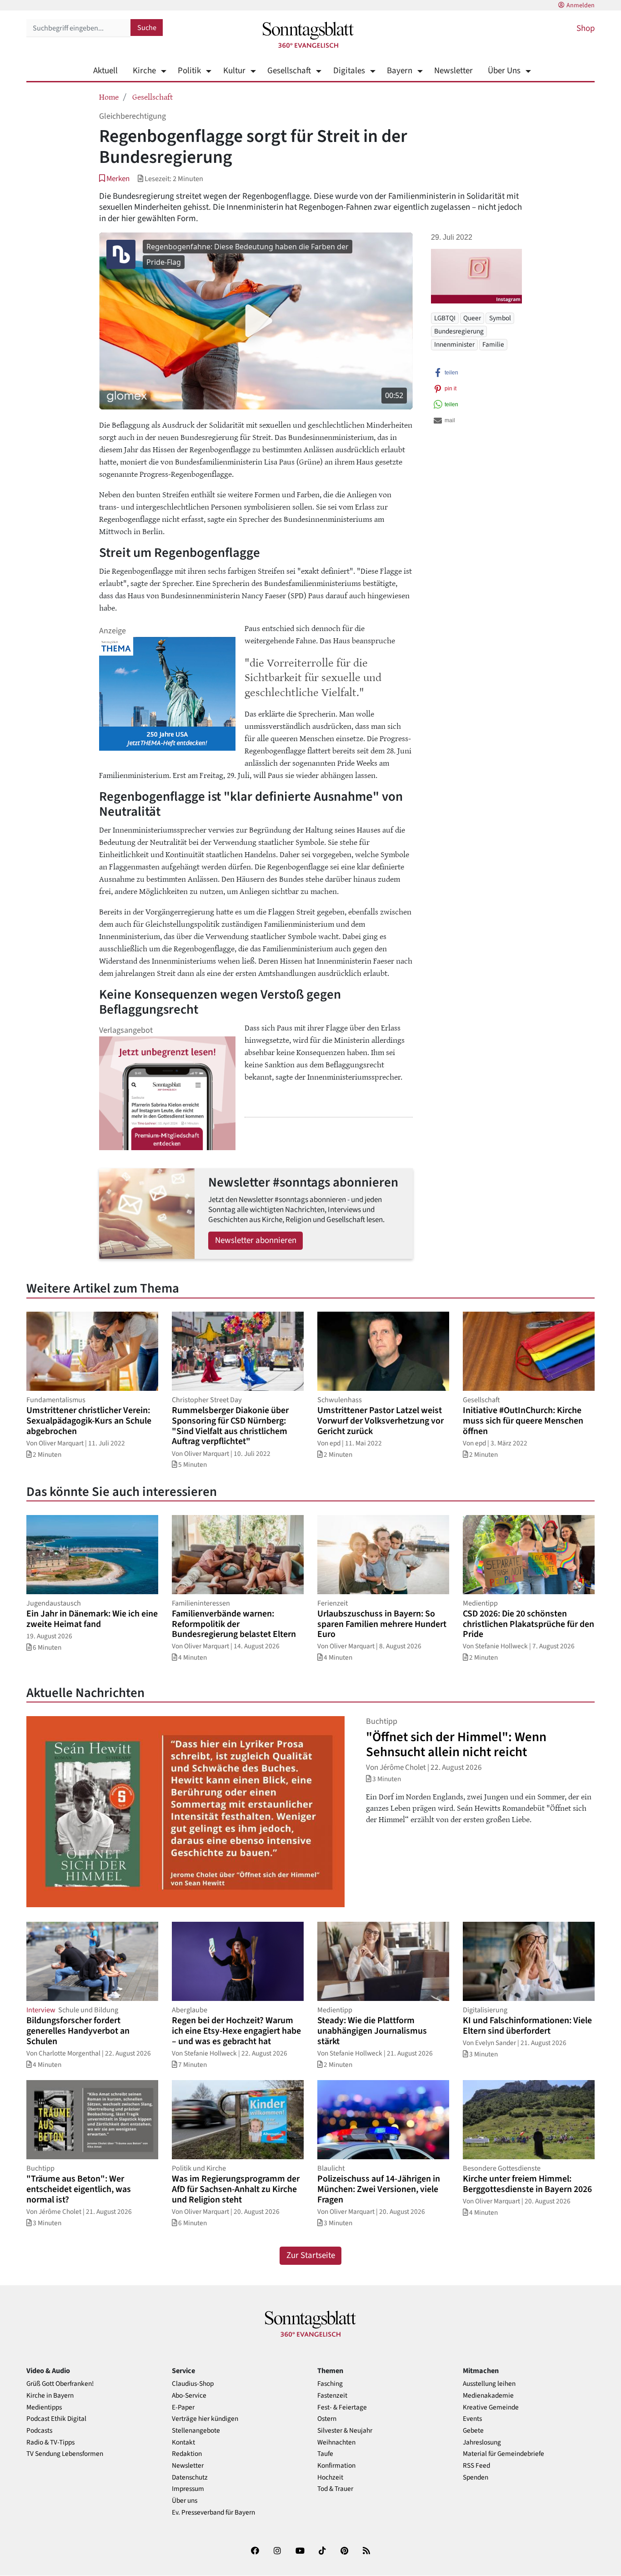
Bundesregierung (459, 331)
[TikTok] (322, 2553)
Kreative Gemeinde (491, 2407)
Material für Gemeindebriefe (503, 2454)
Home (109, 96)
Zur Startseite (311, 2255)
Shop (586, 28)
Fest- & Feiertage (342, 2407)
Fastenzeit (332, 2396)
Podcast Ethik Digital (56, 2419)
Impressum (188, 2489)
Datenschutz (190, 2478)
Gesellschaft (289, 71)
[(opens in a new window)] (255, 2553)
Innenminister (454, 344)
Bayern (400, 71)
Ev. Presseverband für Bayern (213, 2513)
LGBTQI (445, 318)
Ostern (327, 2419)
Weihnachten (336, 2442)
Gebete (473, 2431)
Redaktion (187, 2454)
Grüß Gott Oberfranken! (60, 2384)
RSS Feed (476, 2466)
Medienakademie (488, 2396)
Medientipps (44, 2407)
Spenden (476, 2478)
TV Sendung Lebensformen (65, 2454)
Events (472, 2419)
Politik (189, 71)
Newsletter (453, 71)
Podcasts (39, 2431)
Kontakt (183, 2442)
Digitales (349, 71)
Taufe (325, 2454)
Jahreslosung (482, 2442)
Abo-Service (189, 2396)
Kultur (234, 71)
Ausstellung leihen (489, 2384)
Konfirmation (336, 2466)
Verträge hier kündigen (205, 2419)
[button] (114, 179)
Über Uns (504, 71)
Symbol (500, 318)
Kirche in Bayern (50, 2396)
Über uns (185, 2501)
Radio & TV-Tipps (50, 2442)
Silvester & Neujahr (345, 2431)
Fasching (330, 2384)
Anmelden (581, 5)
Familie (493, 344)
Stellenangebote (196, 2431)
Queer (472, 318)
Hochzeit (330, 2478)
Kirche (144, 71)
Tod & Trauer (335, 2489)
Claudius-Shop (193, 2384)
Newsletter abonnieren (256, 1240)
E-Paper (183, 2407)
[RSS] (366, 2553)
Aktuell (105, 71)
